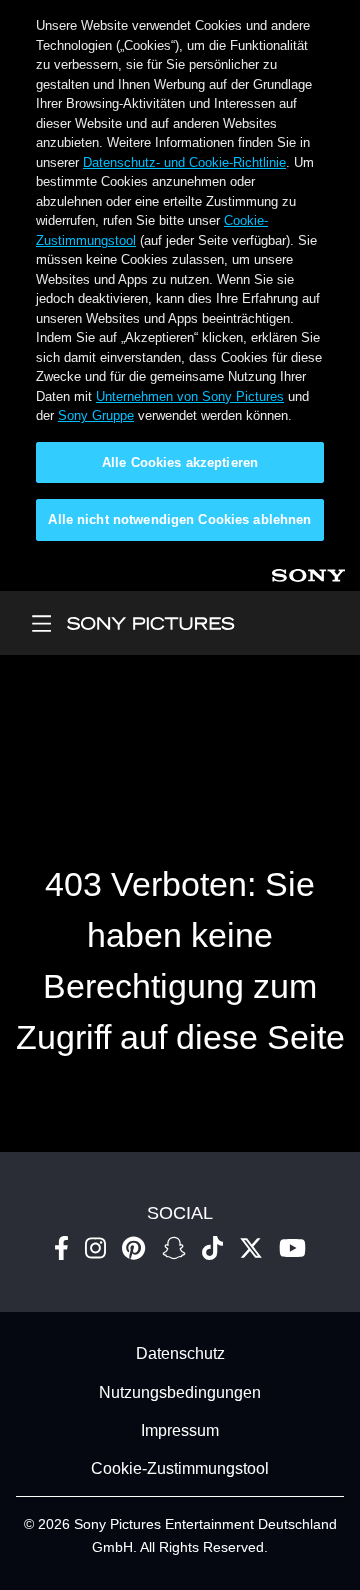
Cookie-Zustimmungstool (180, 1469)
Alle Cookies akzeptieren (180, 462)
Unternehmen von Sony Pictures (190, 396)
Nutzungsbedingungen (180, 1392)
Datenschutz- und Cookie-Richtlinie (184, 162)
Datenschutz (180, 1353)
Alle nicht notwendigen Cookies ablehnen (179, 519)
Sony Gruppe (96, 415)
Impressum (180, 1430)
